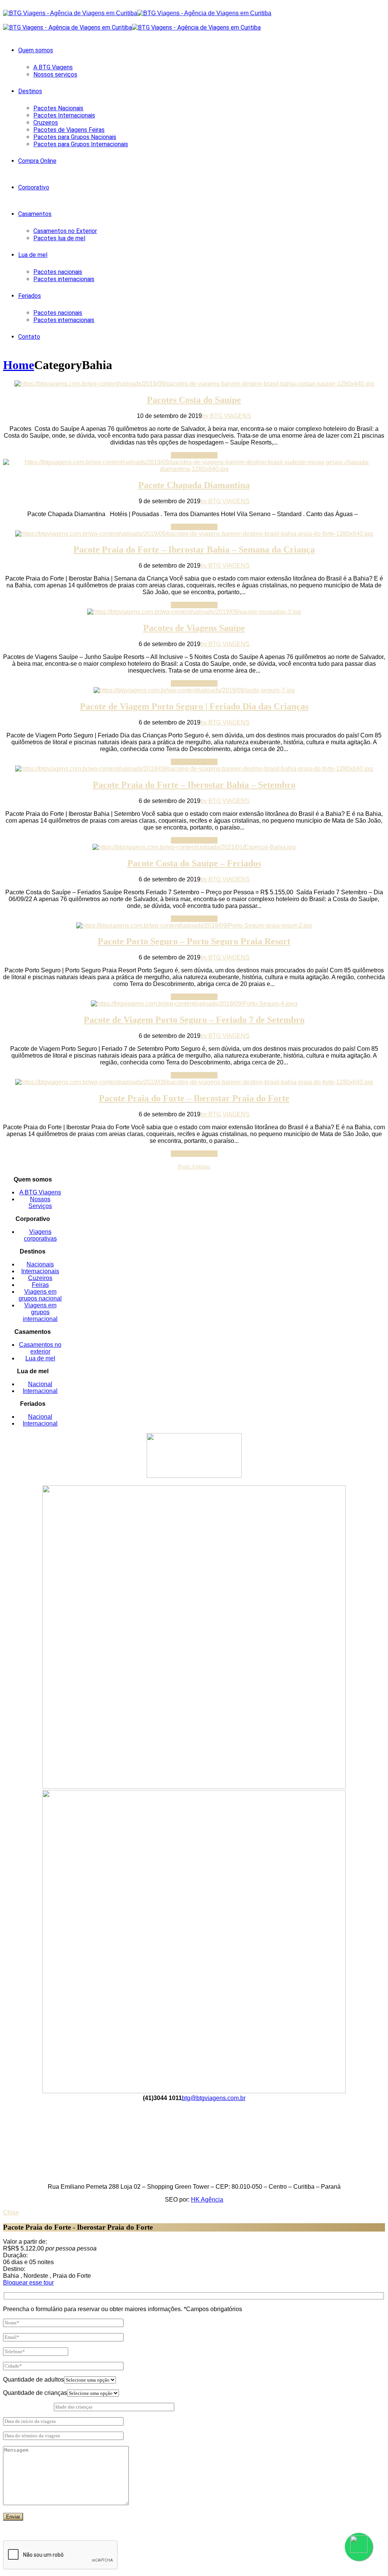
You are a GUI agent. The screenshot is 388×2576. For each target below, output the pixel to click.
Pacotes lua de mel (59, 238)
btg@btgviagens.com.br (214, 2098)
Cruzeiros (46, 123)
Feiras (40, 1285)
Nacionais (40, 1264)
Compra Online (37, 161)
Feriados (30, 296)
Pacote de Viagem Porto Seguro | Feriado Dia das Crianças (194, 706)
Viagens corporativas (40, 1235)
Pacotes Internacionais (64, 115)
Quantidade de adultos (34, 2380)
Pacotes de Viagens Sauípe (194, 628)
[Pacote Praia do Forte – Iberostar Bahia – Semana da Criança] (194, 534)
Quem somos (36, 50)
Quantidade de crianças (35, 2393)
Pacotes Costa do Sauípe (194, 400)
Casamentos (35, 214)
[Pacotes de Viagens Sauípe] (194, 612)
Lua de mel (33, 255)
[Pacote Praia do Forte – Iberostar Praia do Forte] (194, 1082)
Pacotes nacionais (58, 272)
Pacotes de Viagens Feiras (69, 130)
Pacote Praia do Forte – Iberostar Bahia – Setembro (194, 785)
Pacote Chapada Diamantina (194, 485)
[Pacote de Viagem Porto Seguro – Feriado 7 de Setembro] (194, 1004)
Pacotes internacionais (64, 279)
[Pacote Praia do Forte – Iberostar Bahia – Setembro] (194, 769)
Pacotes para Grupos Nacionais (75, 137)
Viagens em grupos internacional (40, 1312)
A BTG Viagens (53, 67)
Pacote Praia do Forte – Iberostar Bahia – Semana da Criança (194, 549)
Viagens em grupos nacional (40, 1295)
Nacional (40, 1384)
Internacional (40, 1391)
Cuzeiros (40, 1278)
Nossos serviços (55, 74)
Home (19, 365)
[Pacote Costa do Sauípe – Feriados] (194, 847)
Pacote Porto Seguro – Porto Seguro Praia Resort (194, 941)
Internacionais (40, 1271)
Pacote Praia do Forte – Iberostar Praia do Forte (194, 1098)
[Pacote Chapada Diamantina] (194, 469)
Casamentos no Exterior (65, 231)
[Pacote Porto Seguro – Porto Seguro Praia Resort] (194, 926)
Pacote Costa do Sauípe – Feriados (194, 863)
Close (11, 2212)
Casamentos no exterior (40, 1348)
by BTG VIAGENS (227, 416)
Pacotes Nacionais (58, 108)
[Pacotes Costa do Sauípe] (194, 384)
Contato (29, 337)
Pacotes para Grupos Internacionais (81, 144)
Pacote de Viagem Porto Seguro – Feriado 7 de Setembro (194, 1020)
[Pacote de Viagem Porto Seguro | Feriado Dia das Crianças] (194, 690)
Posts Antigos (194, 1167)
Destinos (30, 91)
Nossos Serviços (40, 1203)
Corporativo (34, 187)
